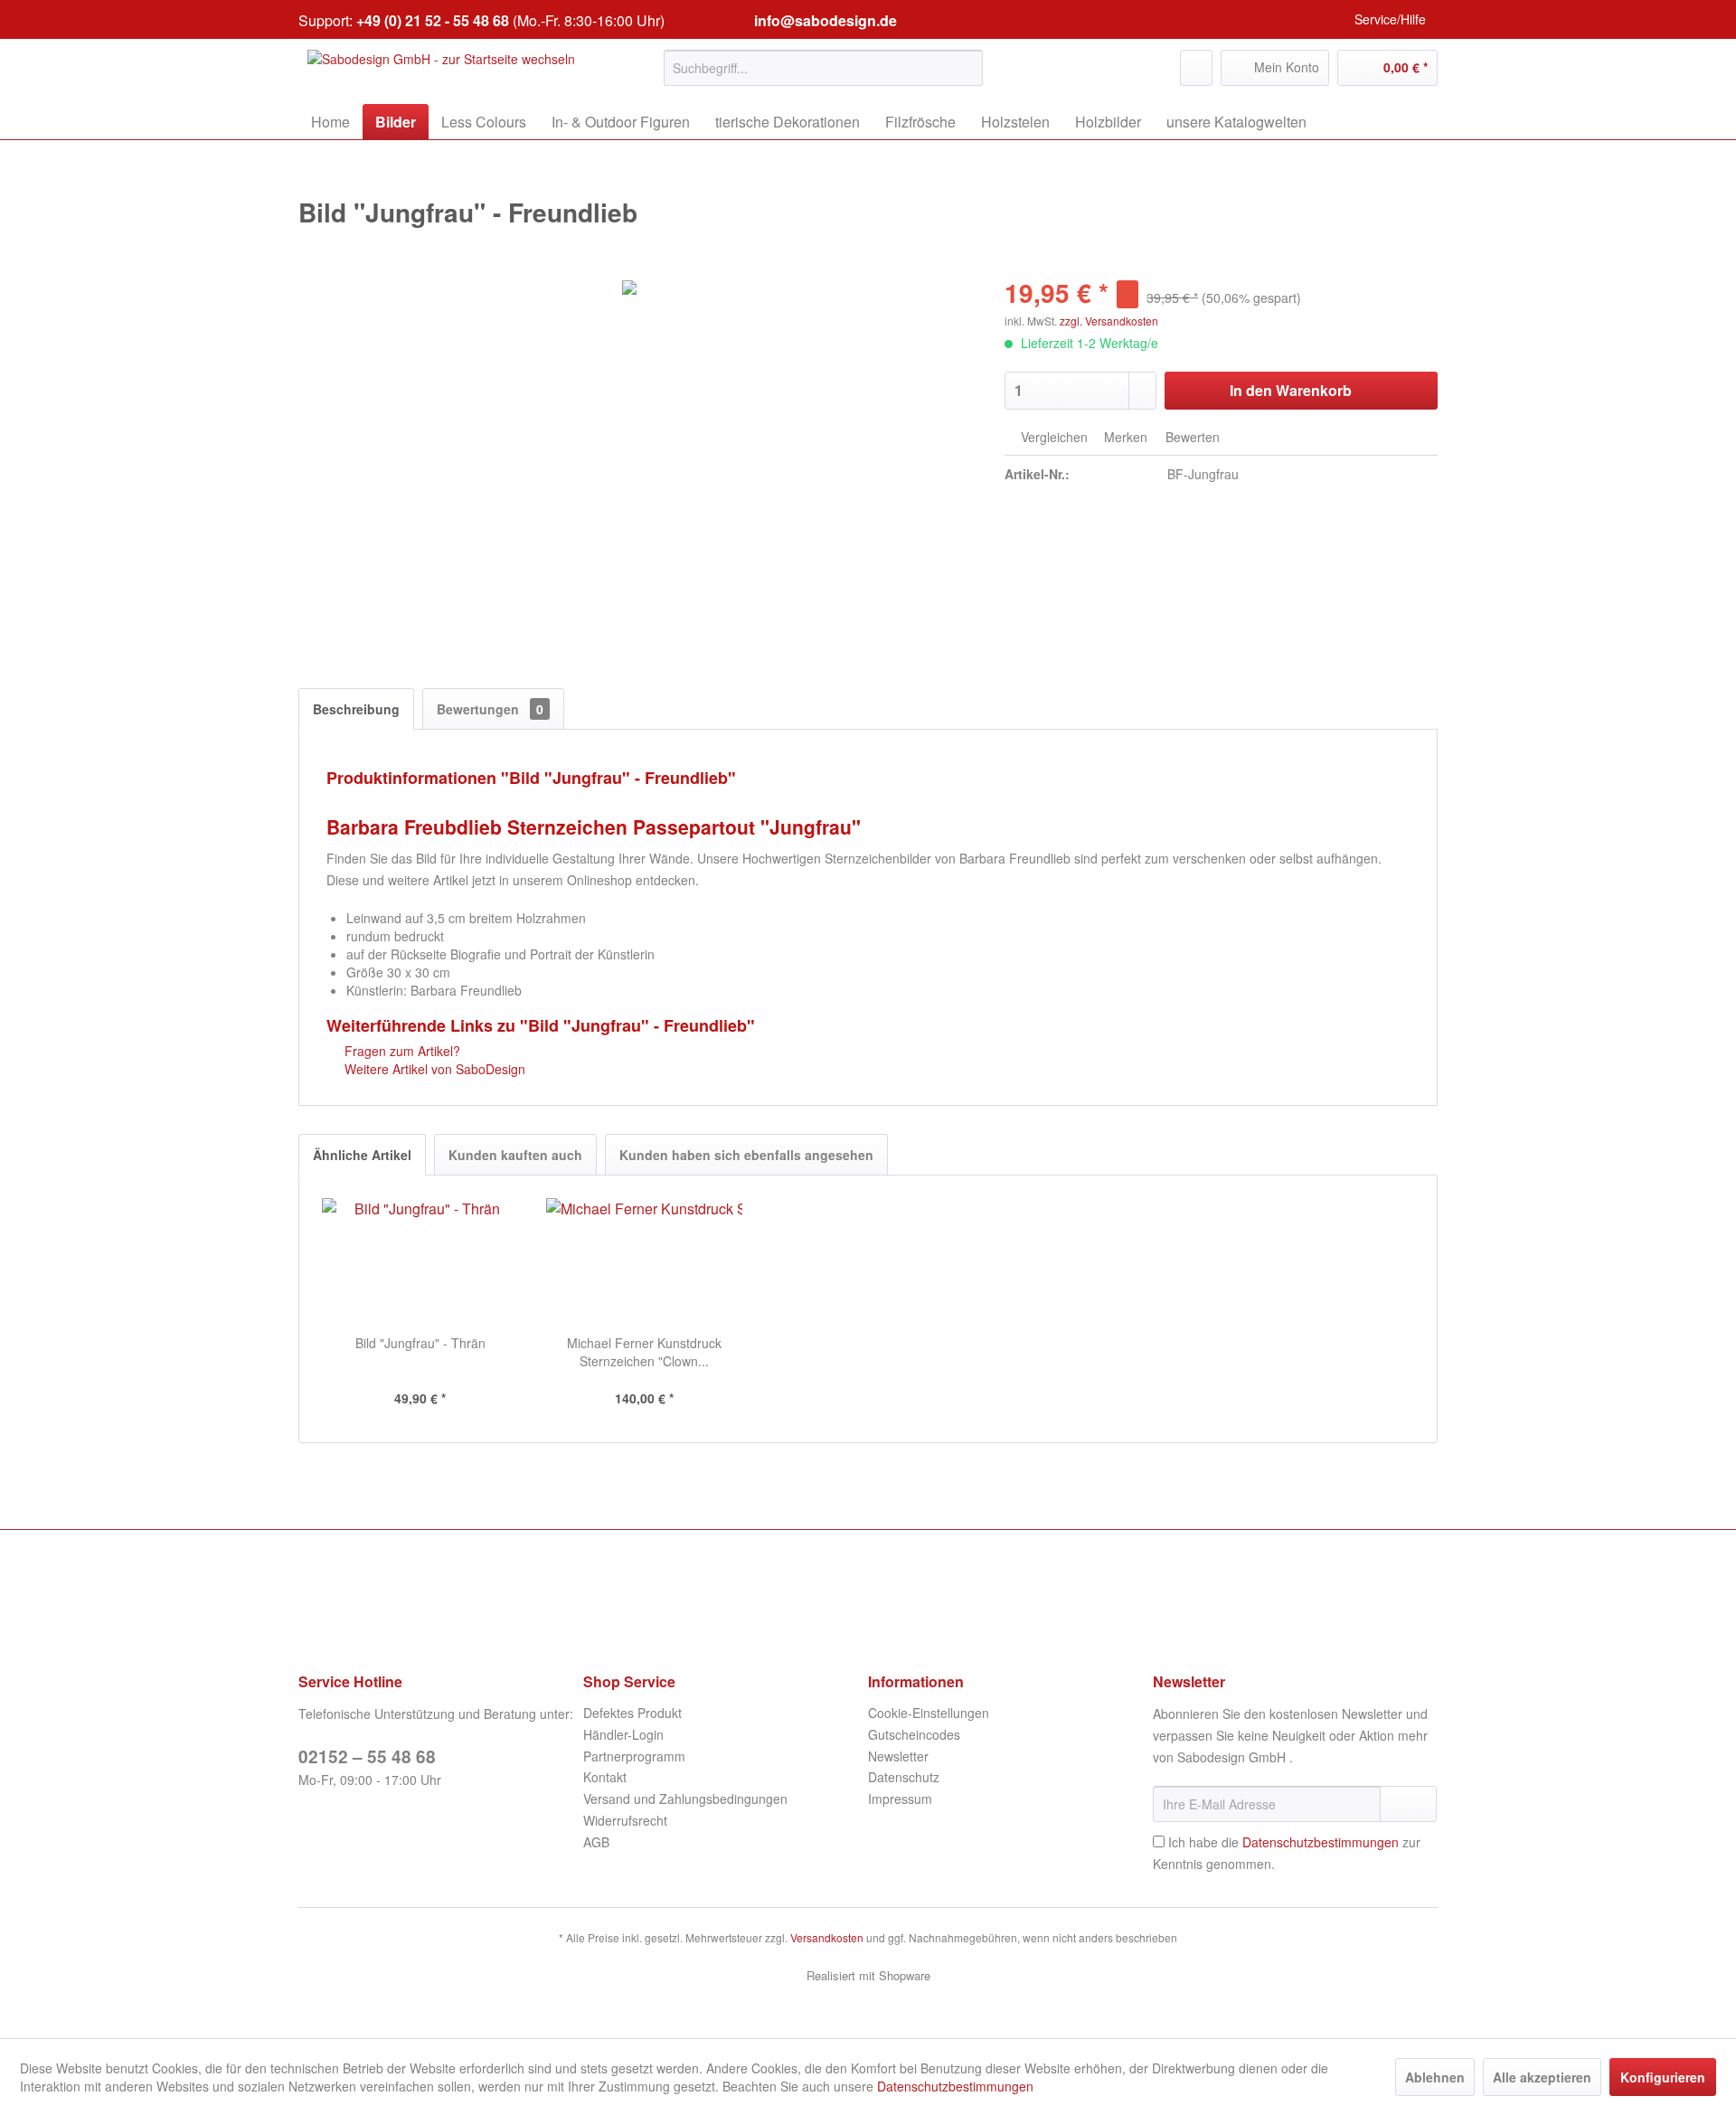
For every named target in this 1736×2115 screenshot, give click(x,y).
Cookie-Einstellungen (929, 1713)
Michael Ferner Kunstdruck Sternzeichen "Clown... (644, 1352)
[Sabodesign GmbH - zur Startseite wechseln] (441, 72)
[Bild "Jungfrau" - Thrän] (420, 1261)
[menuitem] (823, 68)
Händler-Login (623, 1734)
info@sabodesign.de (826, 20)
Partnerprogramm (634, 1756)
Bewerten (1191, 437)
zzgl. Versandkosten (1109, 321)
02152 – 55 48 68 (367, 1756)
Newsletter (898, 1756)
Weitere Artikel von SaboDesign (433, 1069)
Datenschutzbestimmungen (1321, 1842)
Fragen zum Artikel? (401, 1051)
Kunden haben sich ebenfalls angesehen (746, 1155)
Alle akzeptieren (1542, 2077)
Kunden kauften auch (515, 1155)
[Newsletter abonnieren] (1408, 1804)
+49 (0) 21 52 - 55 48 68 (433, 20)
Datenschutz (904, 1777)
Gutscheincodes (914, 1734)
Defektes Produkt (632, 1713)
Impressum (900, 1799)
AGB (596, 1842)
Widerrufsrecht (625, 1820)
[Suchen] (966, 68)
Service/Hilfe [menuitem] (1390, 19)
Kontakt (605, 1777)
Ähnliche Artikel (362, 1155)
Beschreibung (356, 709)
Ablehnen (1435, 2077)
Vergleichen (1052, 437)
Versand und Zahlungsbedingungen (685, 1799)
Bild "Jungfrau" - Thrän (420, 1343)
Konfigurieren (1663, 2077)
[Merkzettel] (1196, 68)
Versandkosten (827, 1937)
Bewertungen (490, 709)
